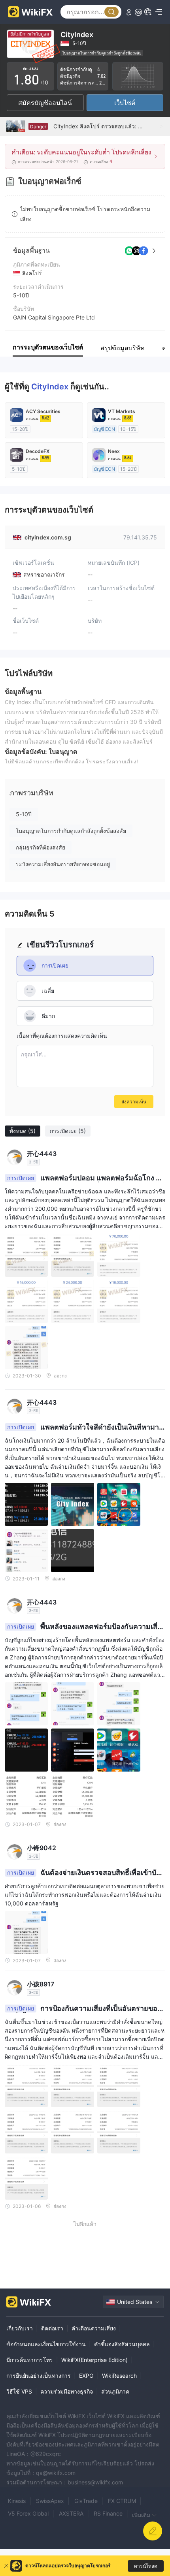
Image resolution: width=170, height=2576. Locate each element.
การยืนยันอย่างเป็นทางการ (39, 2376)
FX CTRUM (122, 2501)
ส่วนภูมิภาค (115, 2391)
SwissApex (50, 2501)
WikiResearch (119, 2376)
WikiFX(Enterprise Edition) (94, 2360)
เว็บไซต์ (125, 103)
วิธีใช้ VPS (19, 2391)
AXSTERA (71, 2513)
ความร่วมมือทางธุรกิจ (67, 2391)
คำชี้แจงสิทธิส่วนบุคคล (122, 2344)
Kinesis (17, 2501)
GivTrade (86, 2501)
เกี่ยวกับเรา (20, 2328)
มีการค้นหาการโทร (30, 2360)
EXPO (86, 2376)
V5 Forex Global (28, 2513)
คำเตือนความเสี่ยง (94, 2328)
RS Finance (108, 2513)
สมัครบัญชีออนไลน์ (45, 103)
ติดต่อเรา (52, 2328)
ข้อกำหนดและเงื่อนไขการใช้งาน (46, 2344)
